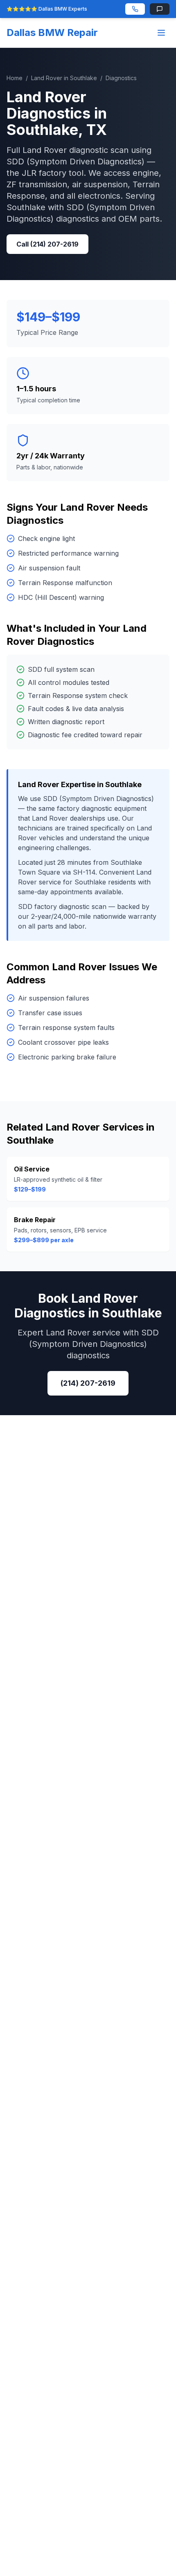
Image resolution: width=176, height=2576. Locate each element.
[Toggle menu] (161, 33)
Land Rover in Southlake (64, 78)
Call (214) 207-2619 (47, 244)
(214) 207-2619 (88, 1383)
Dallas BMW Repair (52, 33)
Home (15, 78)
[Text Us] (160, 9)
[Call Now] (135, 9)
